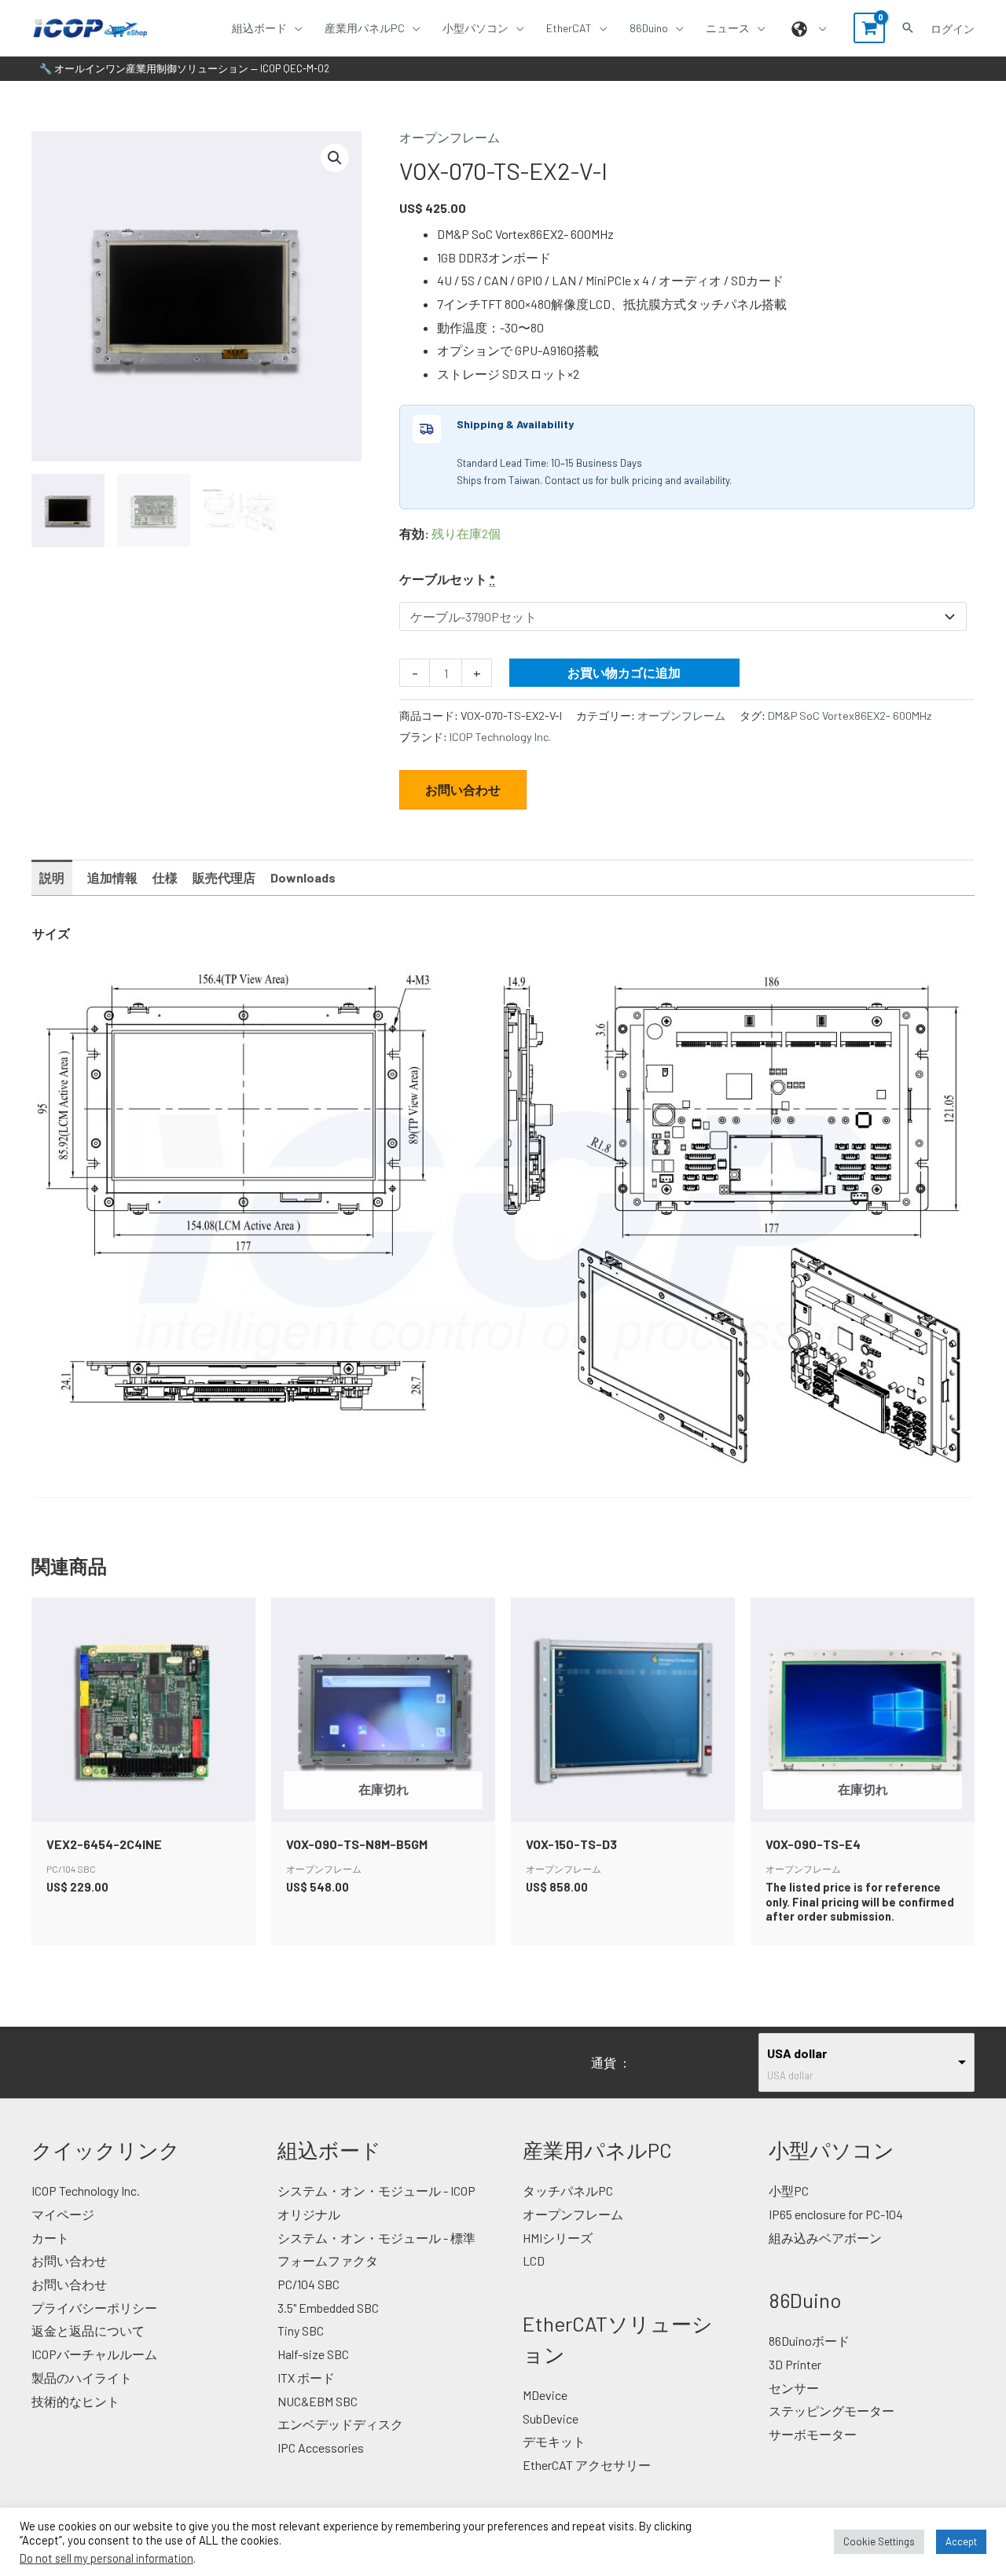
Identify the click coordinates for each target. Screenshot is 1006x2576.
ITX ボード (306, 2378)
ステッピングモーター (832, 2411)
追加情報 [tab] (112, 877)
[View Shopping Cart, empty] (869, 28)
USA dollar (797, 2053)
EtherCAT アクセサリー (587, 2465)
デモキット (554, 2441)
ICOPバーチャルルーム (94, 2354)
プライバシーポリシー (94, 2308)
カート (50, 2238)
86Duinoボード (809, 2341)
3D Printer (795, 2364)
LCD (534, 2260)
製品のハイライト (82, 2378)
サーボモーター (813, 2434)
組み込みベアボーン (825, 2238)
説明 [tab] (52, 877)
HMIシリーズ (558, 2238)
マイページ (63, 2214)
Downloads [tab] (303, 877)
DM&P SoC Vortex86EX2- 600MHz (850, 716)
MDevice (545, 2395)
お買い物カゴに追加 (624, 672)
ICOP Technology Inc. (500, 737)
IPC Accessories (321, 2448)
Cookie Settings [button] (879, 2541)
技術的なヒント (75, 2401)
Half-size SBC (313, 2354)
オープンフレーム (450, 137)
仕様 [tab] (165, 877)
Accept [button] (961, 2541)
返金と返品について (88, 2330)
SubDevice (551, 2418)
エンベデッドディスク (340, 2424)
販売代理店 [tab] (224, 877)
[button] (295, 28)
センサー (794, 2388)
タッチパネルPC (568, 2191)
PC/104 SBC (308, 2284)
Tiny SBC (301, 2330)
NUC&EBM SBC (318, 2401)
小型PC (789, 2191)
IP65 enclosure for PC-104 (836, 2214)
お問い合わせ (463, 789)
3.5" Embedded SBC (328, 2308)
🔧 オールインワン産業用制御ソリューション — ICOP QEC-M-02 (184, 68)
